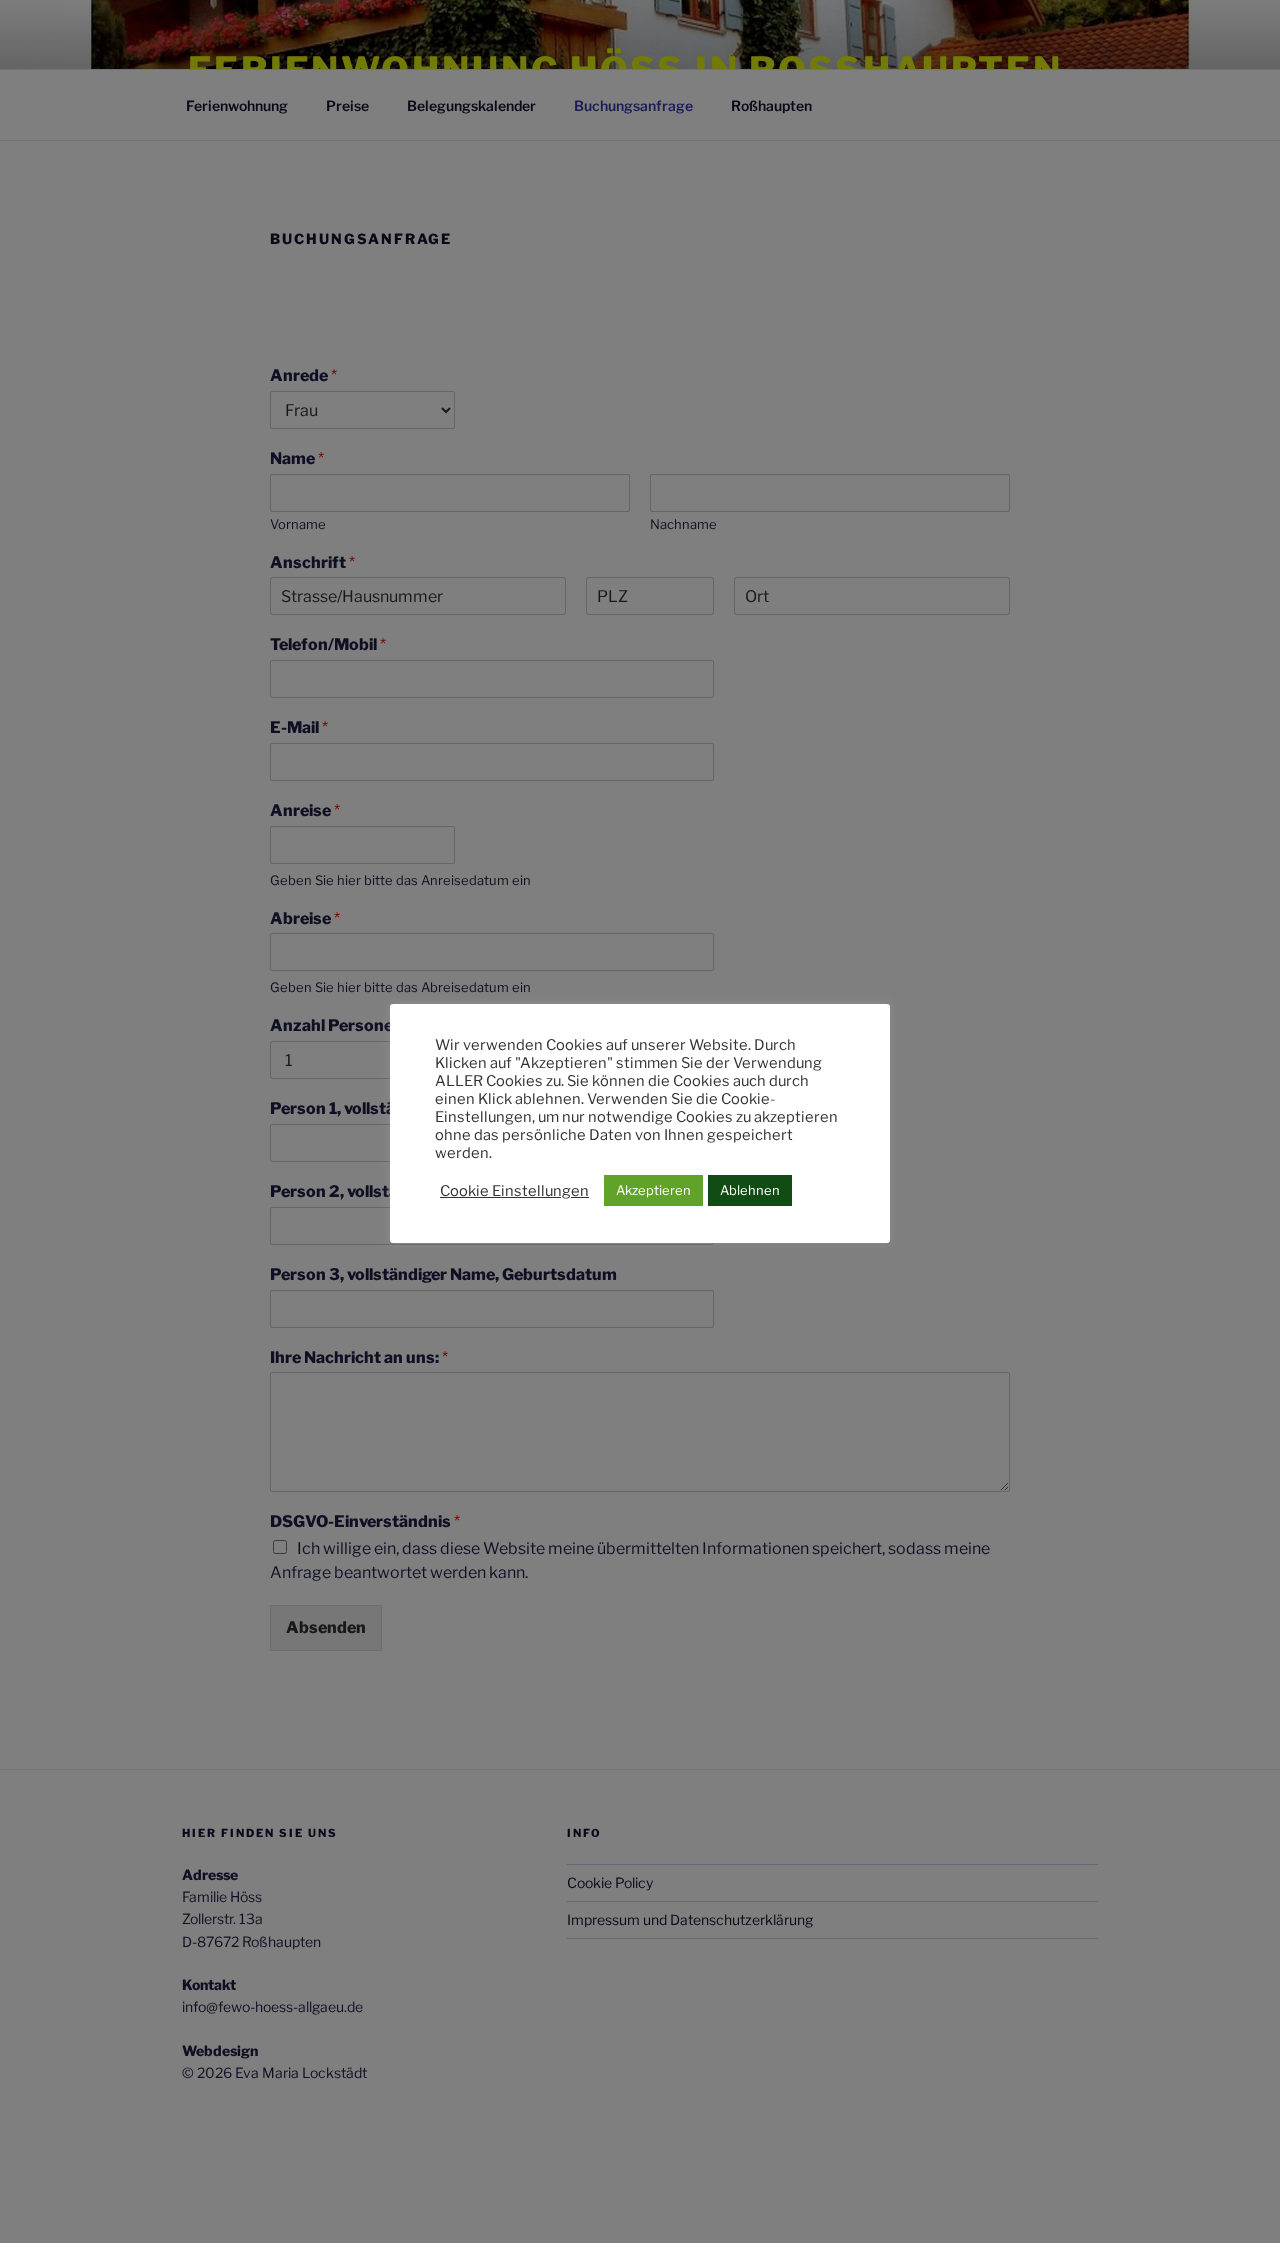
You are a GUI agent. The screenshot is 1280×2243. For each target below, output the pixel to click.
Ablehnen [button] (750, 1190)
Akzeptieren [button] (653, 1190)
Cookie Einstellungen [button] (514, 1191)
